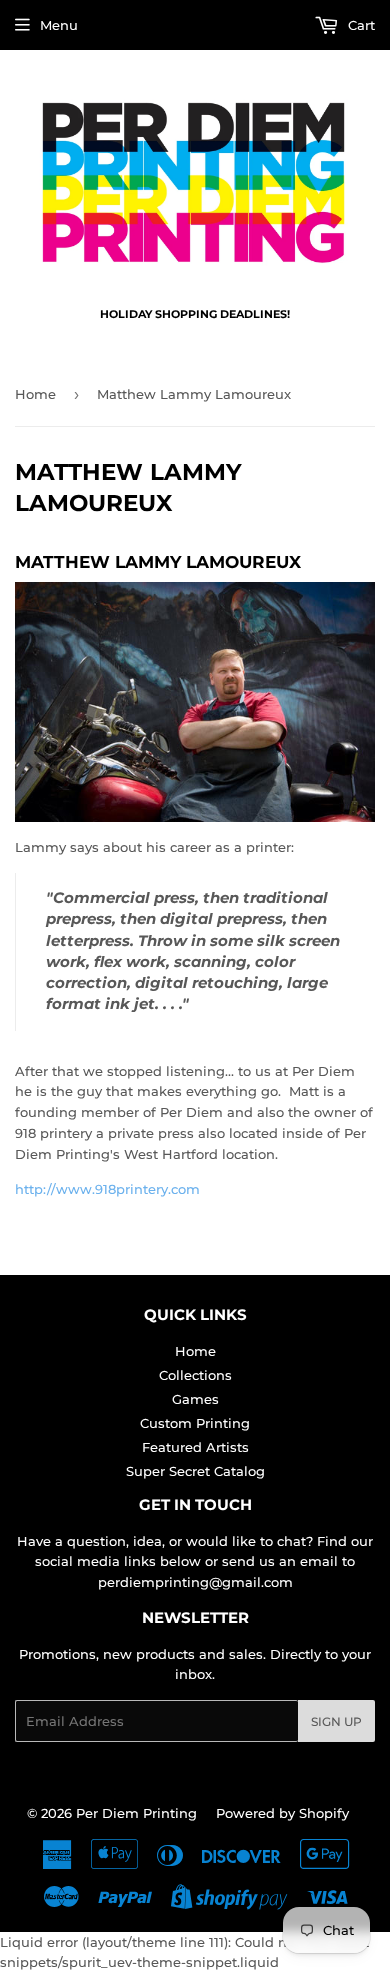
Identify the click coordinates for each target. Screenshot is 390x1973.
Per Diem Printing (136, 1813)
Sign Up (336, 1721)
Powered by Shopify (282, 1813)
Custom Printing (195, 1423)
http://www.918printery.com (107, 1189)
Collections (195, 1375)
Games (195, 1399)
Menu (59, 25)
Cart (359, 25)
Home (35, 394)
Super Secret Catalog (195, 1471)
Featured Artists (195, 1447)
